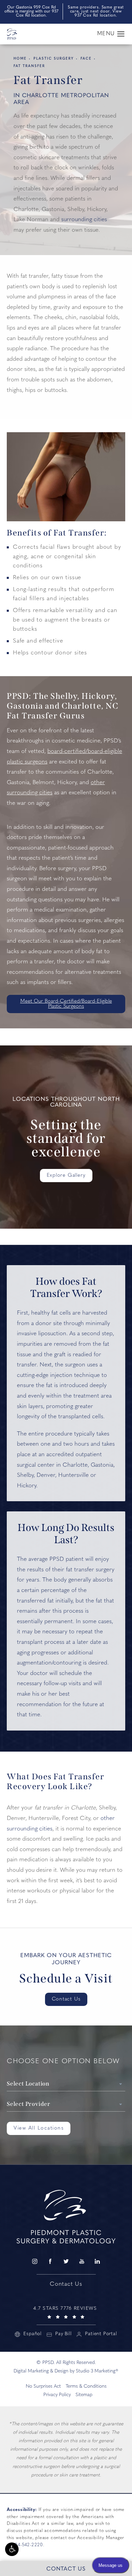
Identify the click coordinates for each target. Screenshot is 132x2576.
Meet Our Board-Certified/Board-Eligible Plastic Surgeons (66, 1004)
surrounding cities (84, 220)
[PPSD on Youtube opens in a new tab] (82, 2261)
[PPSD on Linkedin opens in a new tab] (97, 2261)
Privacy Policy (57, 2395)
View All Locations (39, 2128)
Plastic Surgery (54, 59)
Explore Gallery (66, 1176)
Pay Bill (63, 2334)
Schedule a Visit (66, 1979)
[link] (66, 2312)
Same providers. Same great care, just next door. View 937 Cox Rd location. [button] (96, 12)
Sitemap (84, 2395)
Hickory (27, 1486)
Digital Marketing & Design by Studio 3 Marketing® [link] (66, 2371)
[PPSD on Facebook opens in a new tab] (50, 2261)
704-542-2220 (28, 2545)
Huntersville (73, 1475)
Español (32, 2334)
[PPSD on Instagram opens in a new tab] (35, 2261)
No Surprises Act (43, 2386)
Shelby (25, 1475)
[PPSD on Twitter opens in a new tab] (66, 2261)
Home (20, 59)
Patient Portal (101, 2334)
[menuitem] (35, 2261)
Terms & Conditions (86, 2386)
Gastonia (102, 1465)
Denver (46, 1475)
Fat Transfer (29, 66)
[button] (12, 2549)
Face (86, 59)
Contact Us (66, 1999)
